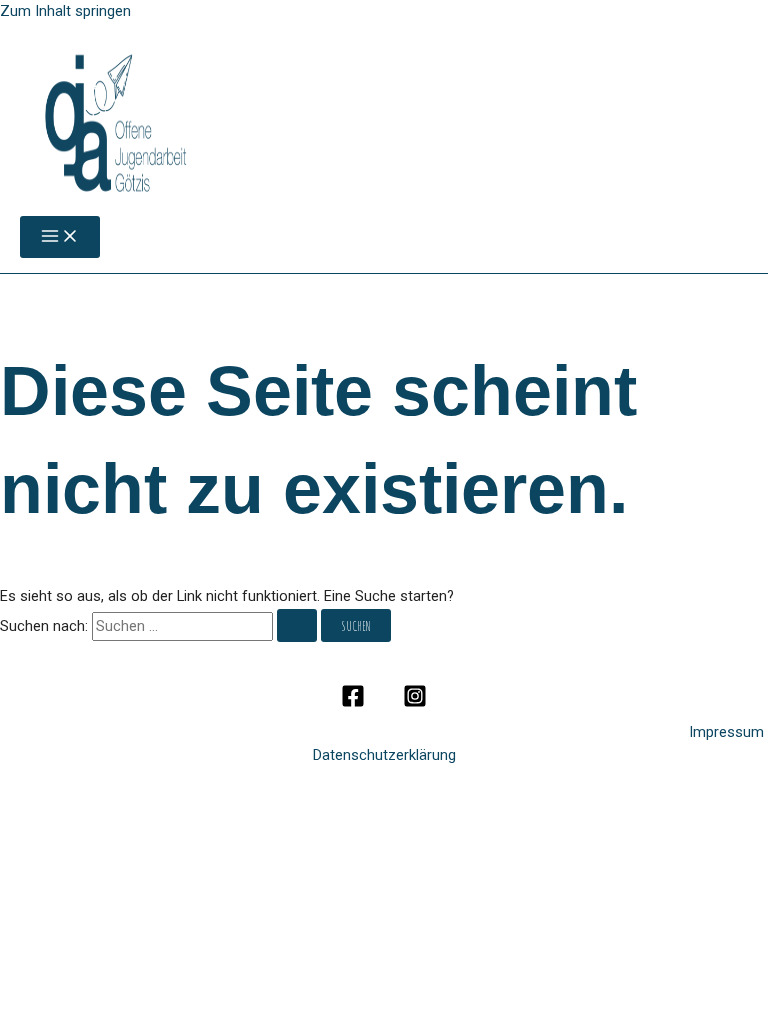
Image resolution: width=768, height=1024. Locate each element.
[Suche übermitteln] (297, 626)
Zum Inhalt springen (65, 11)
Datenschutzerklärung (384, 755)
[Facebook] (353, 703)
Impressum (728, 732)
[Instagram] (415, 703)
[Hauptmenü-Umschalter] (60, 237)
